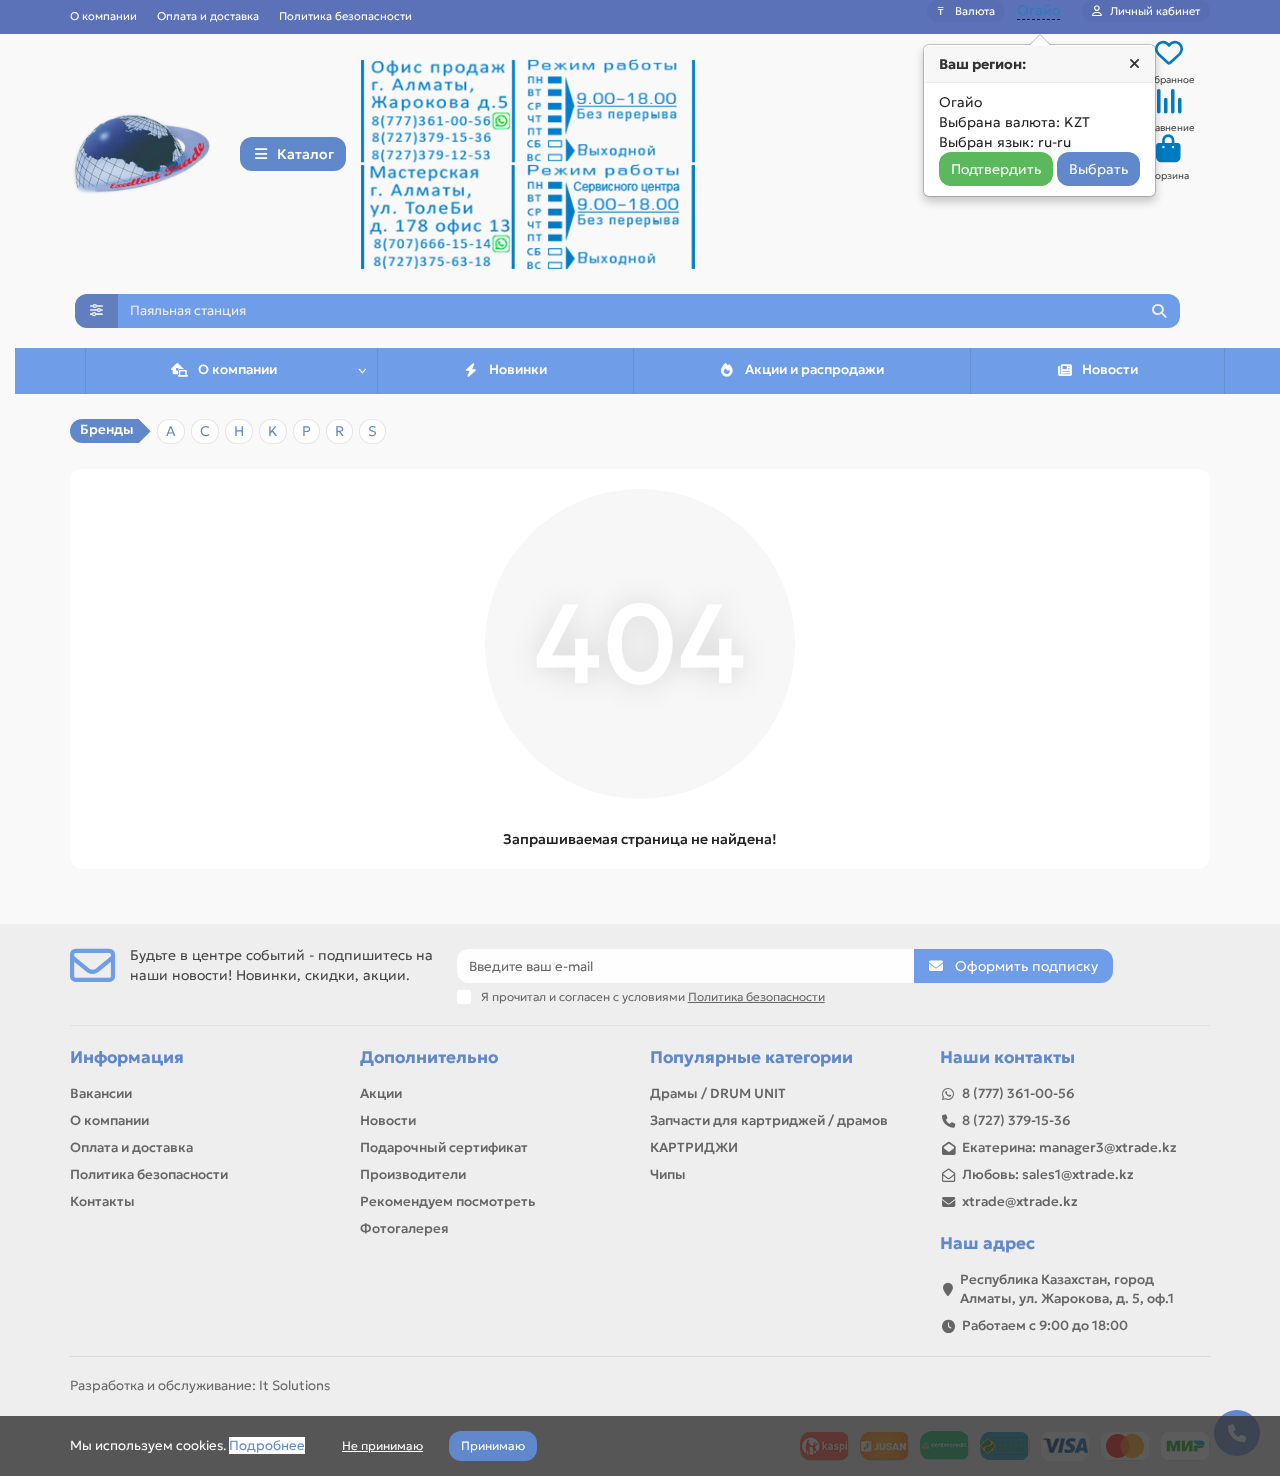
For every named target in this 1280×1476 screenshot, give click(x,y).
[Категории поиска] (96, 311)
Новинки (518, 369)
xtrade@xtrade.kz (1020, 1201)
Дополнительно (429, 1057)
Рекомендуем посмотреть (447, 1201)
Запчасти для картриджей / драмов (769, 1120)
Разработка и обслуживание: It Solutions (200, 1385)
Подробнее (267, 1445)
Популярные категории (751, 1057)
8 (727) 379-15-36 (1016, 1120)
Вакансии (101, 1093)
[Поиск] (1159, 311)
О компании (103, 16)
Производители (413, 1174)
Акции (381, 1093)
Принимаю (493, 1445)
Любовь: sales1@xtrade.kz (1048, 1174)
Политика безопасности (345, 16)
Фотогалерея (404, 1228)
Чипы (668, 1174)
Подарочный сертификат (444, 1147)
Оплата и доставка (208, 16)
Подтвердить (996, 169)
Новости (1110, 369)
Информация (127, 1057)
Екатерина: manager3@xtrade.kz (1069, 1147)
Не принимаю (382, 1445)
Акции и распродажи (814, 369)
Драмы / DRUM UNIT (718, 1093)
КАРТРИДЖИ (694, 1147)
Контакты (102, 1201)
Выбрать (1098, 169)
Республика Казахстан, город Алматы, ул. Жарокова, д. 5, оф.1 (1067, 1289)
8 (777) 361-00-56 (1018, 1093)
